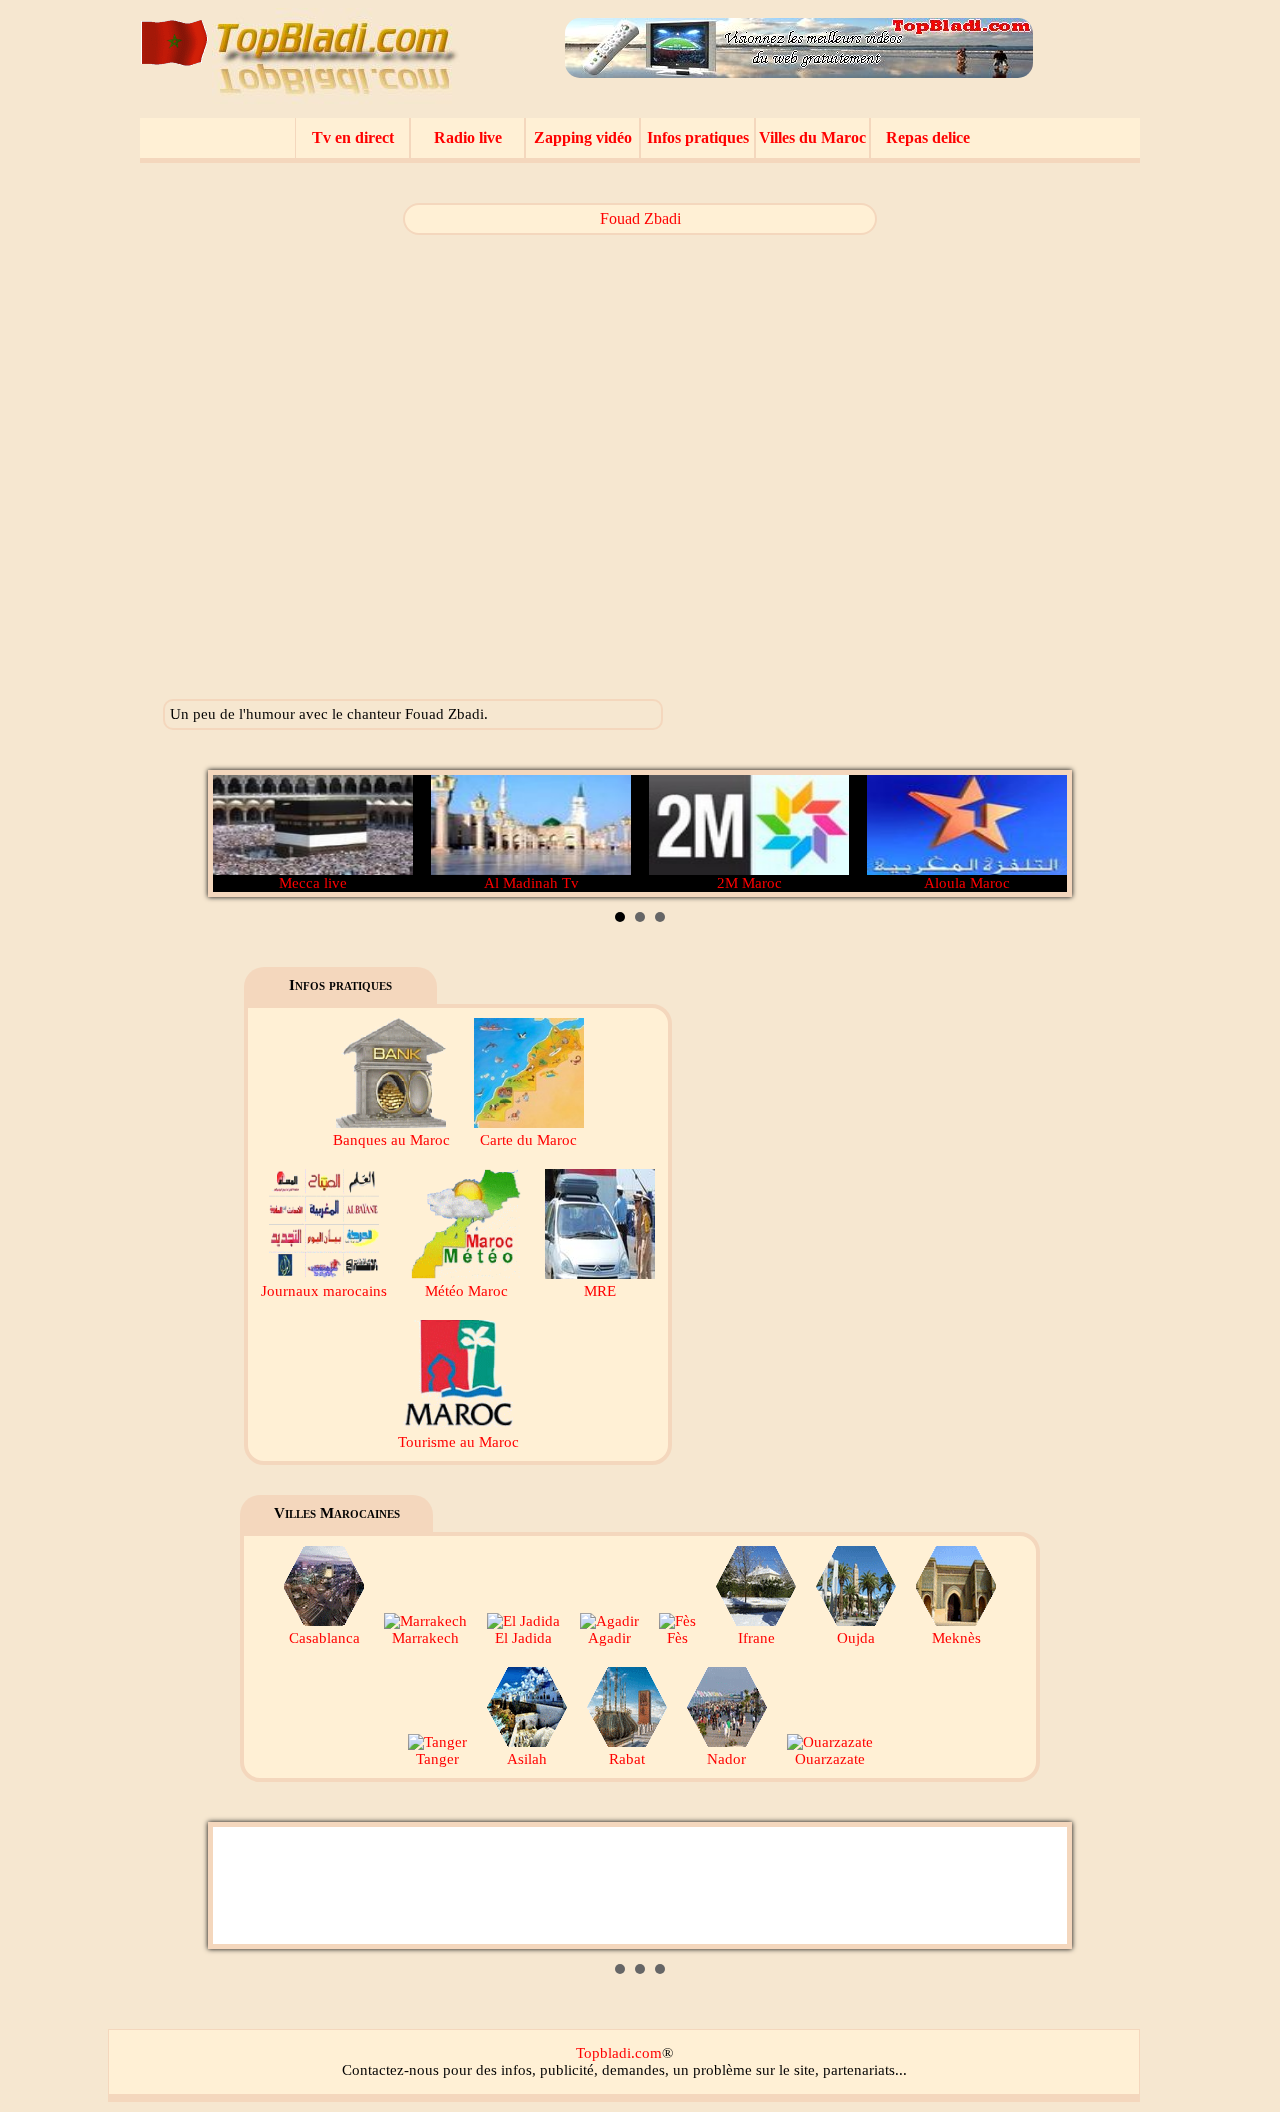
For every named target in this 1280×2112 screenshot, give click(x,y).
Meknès (956, 1638)
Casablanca (324, 1638)
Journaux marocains (324, 1291)
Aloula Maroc (967, 883)
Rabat (627, 1759)
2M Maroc (749, 883)
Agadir (609, 1638)
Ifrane (756, 1638)
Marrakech (425, 1638)
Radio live (468, 137)
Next (1041, 834)
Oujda (856, 1638)
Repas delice (928, 137)
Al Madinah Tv (531, 883)
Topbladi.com (619, 2053)
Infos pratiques (698, 137)
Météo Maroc (466, 1291)
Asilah (527, 1759)
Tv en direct (353, 137)
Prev (239, 834)
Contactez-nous (390, 2070)
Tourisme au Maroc (458, 1442)
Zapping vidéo (583, 137)
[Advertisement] (987, 450)
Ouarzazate (830, 1759)
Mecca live (313, 883)
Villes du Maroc (812, 137)
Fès (677, 1638)
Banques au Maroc (391, 1140)
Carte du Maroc (528, 1140)
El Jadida (523, 1638)
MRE (600, 1291)
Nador (726, 1759)
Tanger (437, 1759)
